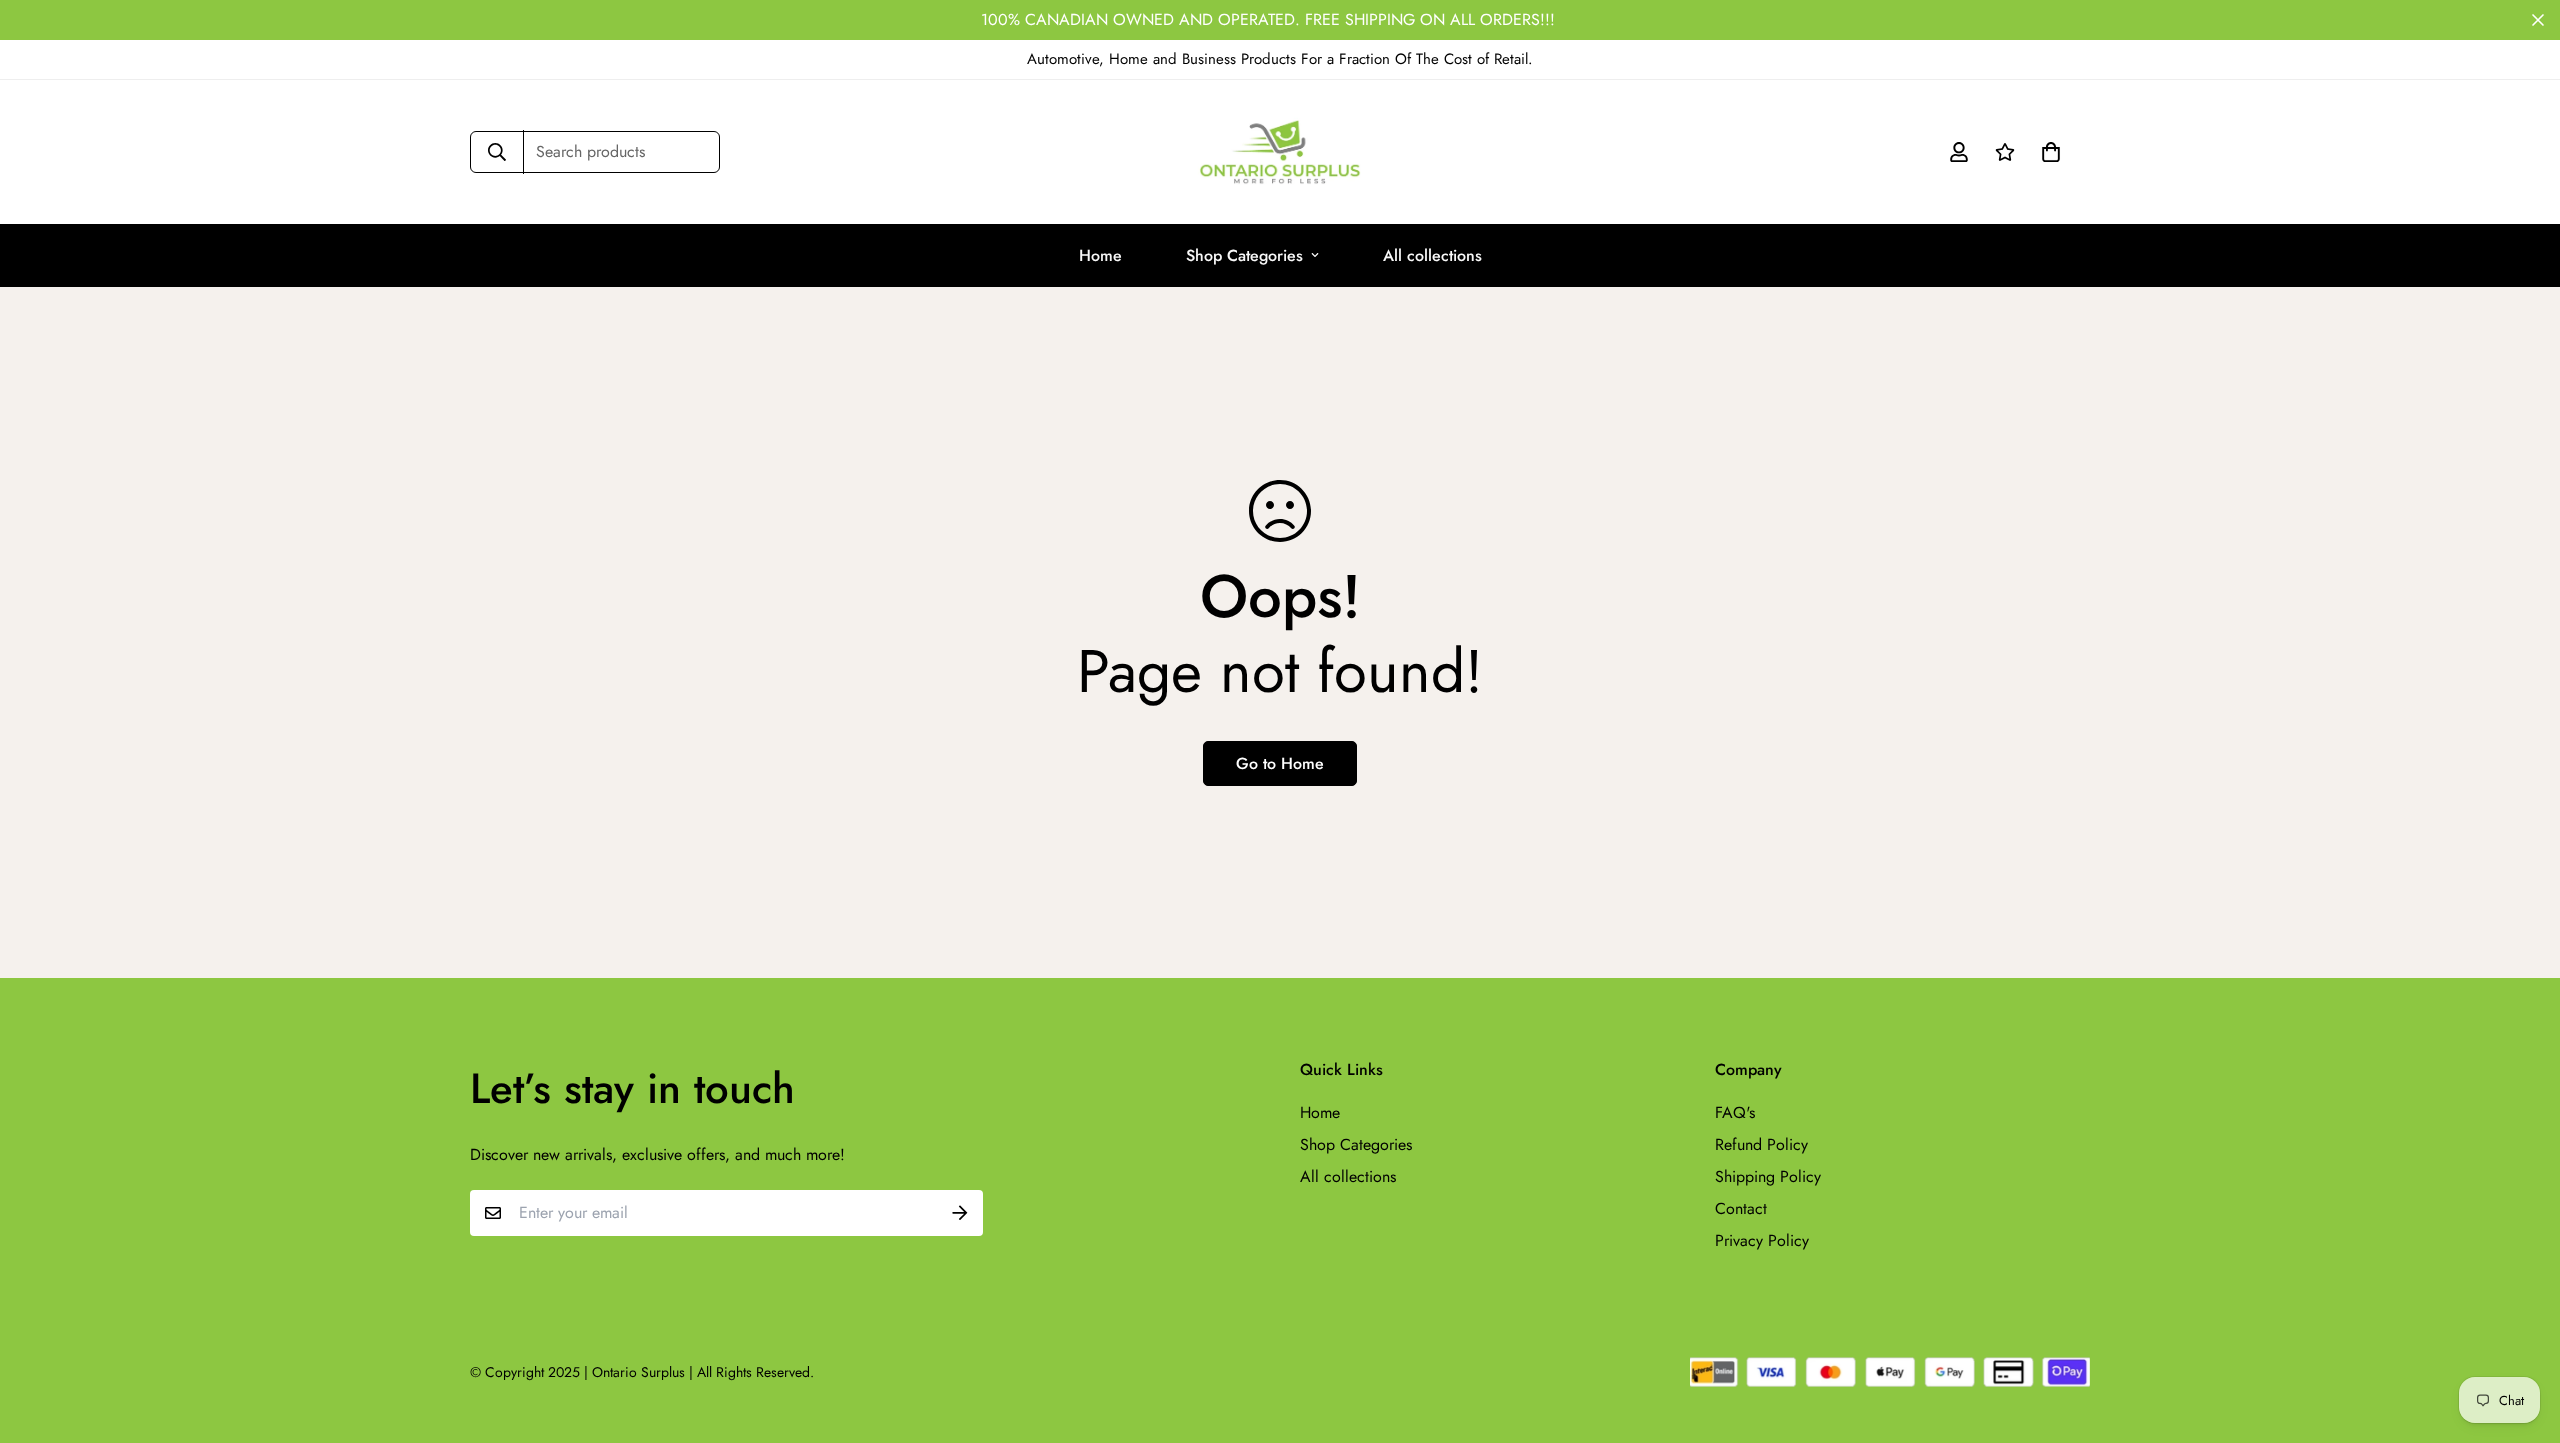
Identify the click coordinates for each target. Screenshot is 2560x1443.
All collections (1432, 255)
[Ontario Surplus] (1280, 152)
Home (1100, 255)
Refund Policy (1761, 1144)
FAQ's (1735, 1112)
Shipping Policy (1768, 1176)
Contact (1741, 1208)
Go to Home (1280, 763)
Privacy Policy (1762, 1240)
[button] (2047, 152)
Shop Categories (1244, 255)
